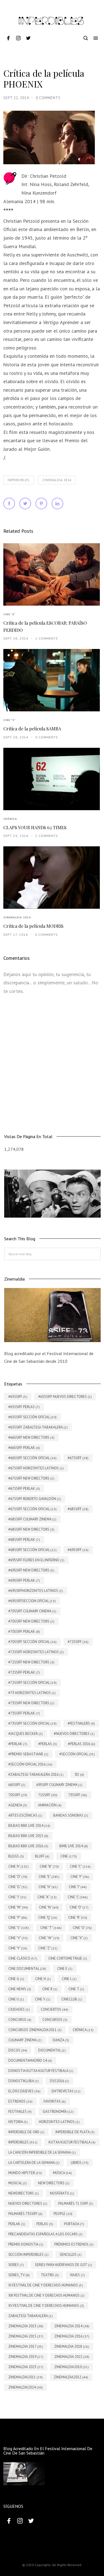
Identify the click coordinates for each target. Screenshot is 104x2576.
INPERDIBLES (18, 480)
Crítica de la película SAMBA (32, 729)
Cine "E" (9, 614)
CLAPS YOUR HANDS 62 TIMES (35, 827)
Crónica (10, 819)
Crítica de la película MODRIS (33, 926)
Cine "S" (10, 720)
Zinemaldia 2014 (57, 480)
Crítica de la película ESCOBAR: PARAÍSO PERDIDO (45, 626)
